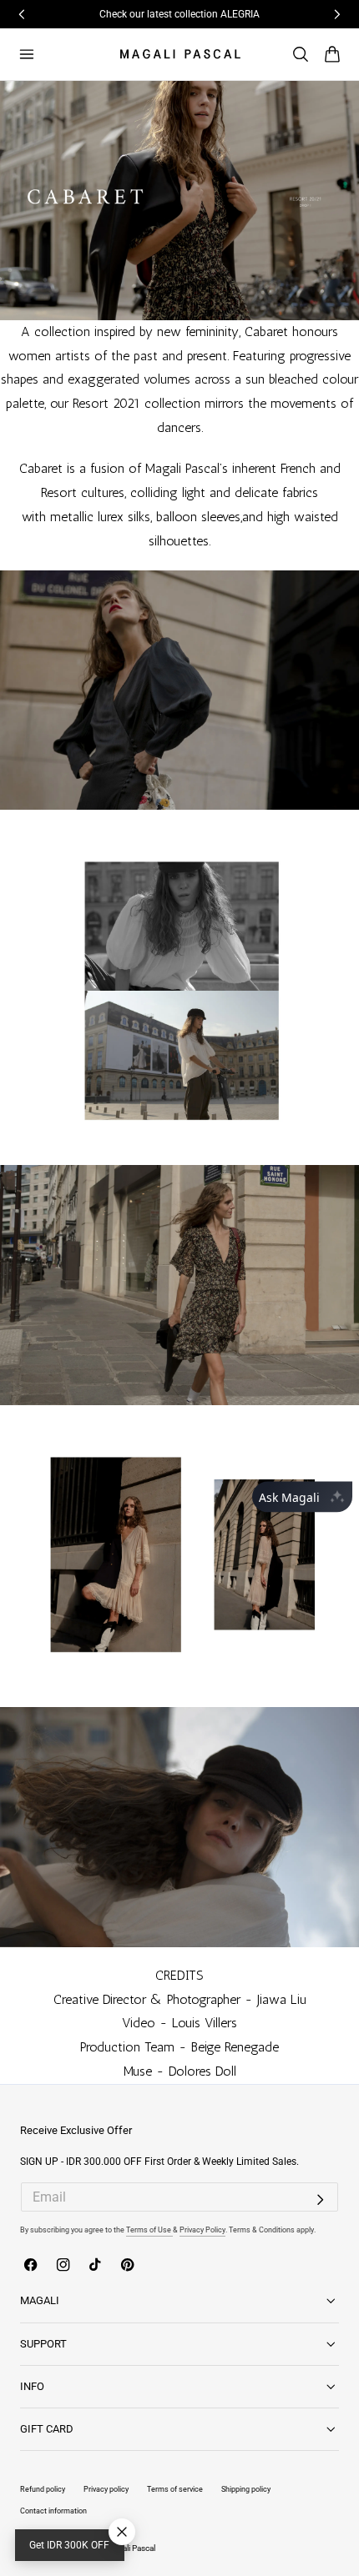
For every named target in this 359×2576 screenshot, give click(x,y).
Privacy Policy (202, 2230)
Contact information (53, 2511)
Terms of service (175, 2489)
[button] (26, 54)
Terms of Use (149, 2230)
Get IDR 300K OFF (69, 2545)
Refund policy (43, 2489)
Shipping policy (246, 2489)
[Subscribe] (321, 2200)
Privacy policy (106, 2489)
